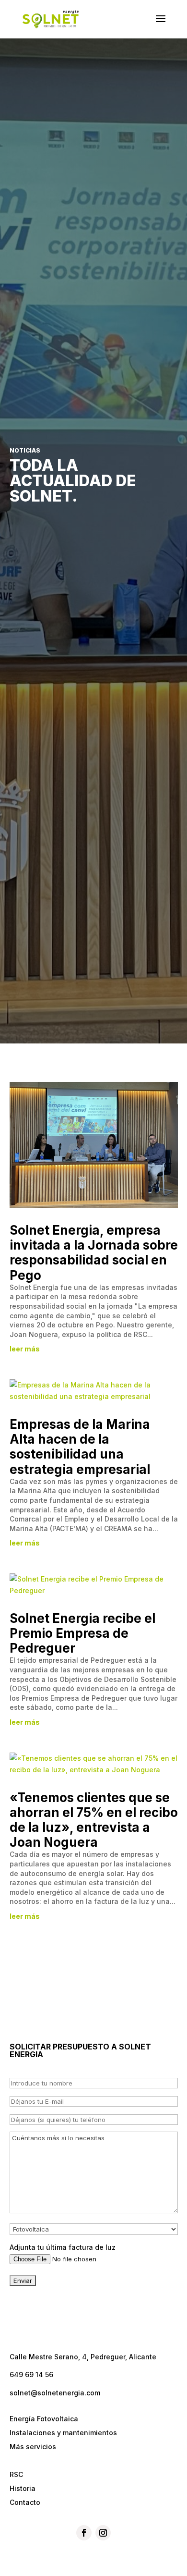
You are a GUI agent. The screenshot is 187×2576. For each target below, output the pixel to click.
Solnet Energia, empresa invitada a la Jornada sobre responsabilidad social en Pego (94, 1253)
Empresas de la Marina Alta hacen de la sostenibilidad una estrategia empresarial (80, 1447)
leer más (25, 1349)
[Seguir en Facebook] (84, 2533)
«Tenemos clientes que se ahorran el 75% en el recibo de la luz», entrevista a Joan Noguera (94, 1820)
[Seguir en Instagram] (103, 2533)
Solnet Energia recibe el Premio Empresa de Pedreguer (82, 1633)
